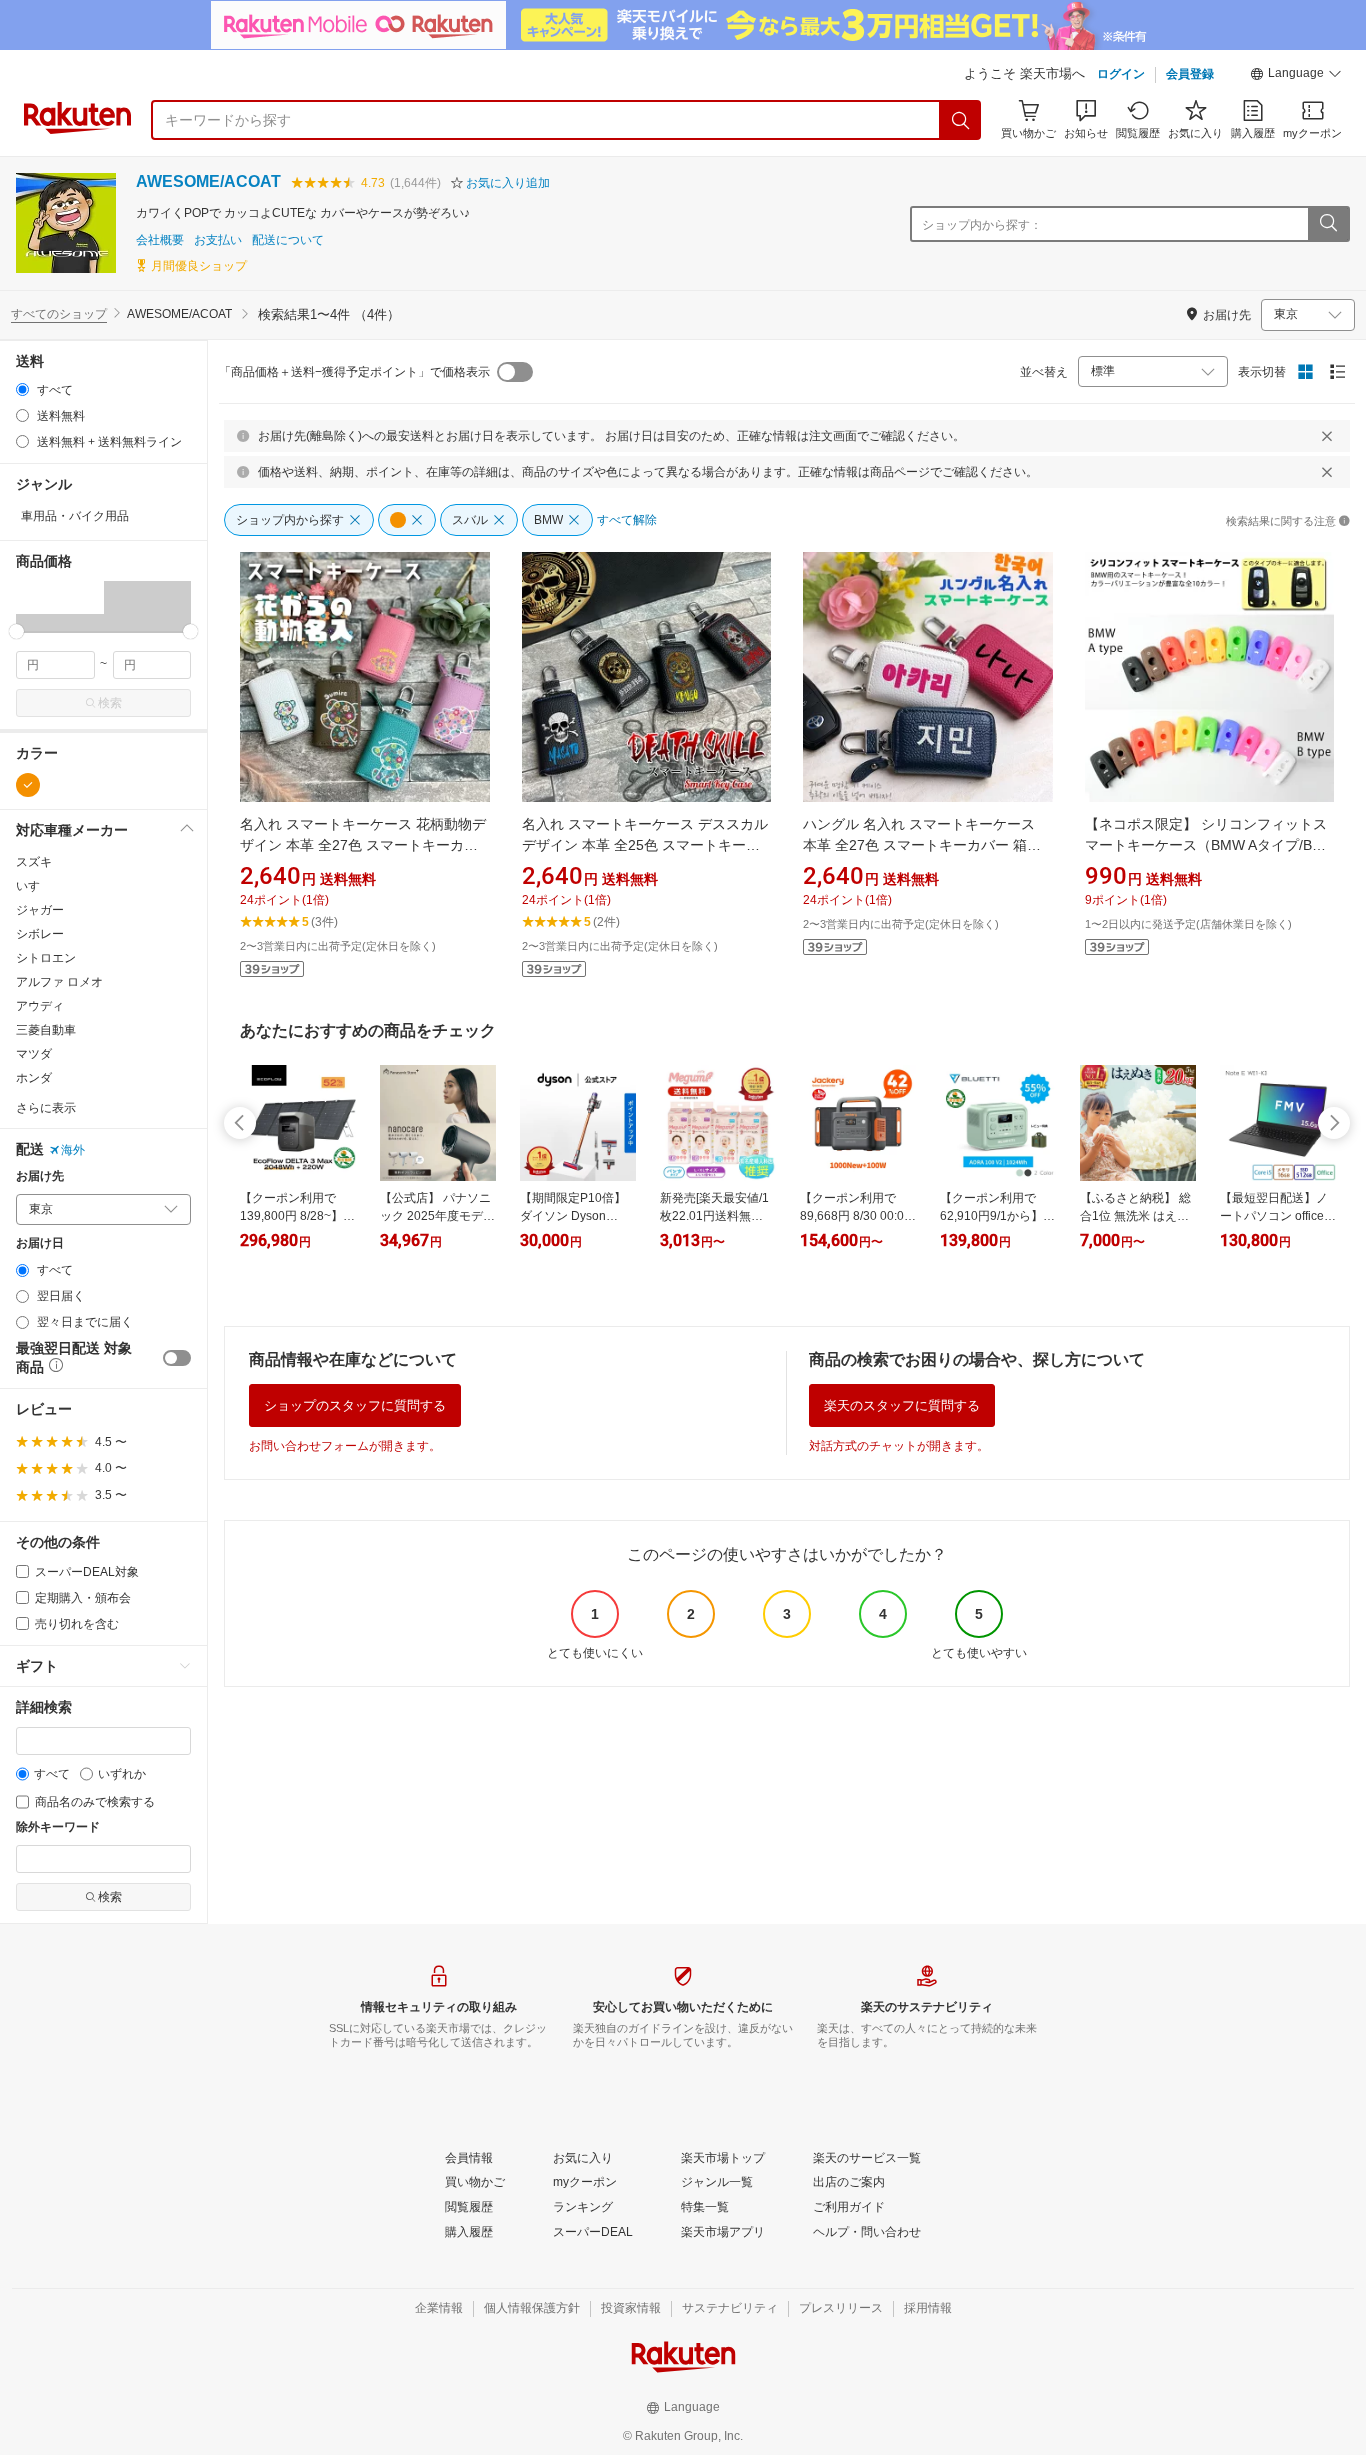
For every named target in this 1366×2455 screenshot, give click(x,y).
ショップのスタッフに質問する (355, 1405)
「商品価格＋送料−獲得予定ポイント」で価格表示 (354, 372)
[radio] (22, 389)
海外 (73, 1150)
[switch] (177, 1358)
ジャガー (40, 910)
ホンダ (34, 1078)
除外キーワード (58, 1827)
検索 (110, 703)
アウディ (40, 1006)
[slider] (16, 631)
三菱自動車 (46, 1030)
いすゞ (34, 886)
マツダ (34, 1054)
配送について (288, 240)
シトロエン (46, 958)
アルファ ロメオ (59, 982)
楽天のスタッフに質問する (902, 1405)
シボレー (40, 934)
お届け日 (40, 1243)
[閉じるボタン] (1327, 436)
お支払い (218, 240)
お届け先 (40, 1176)
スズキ (34, 862)
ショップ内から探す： (982, 225)
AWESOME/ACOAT (208, 181)
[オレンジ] (28, 785)
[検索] (961, 120)
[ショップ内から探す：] (1328, 224)
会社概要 (160, 240)
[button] (1296, 76)
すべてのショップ (59, 314)
